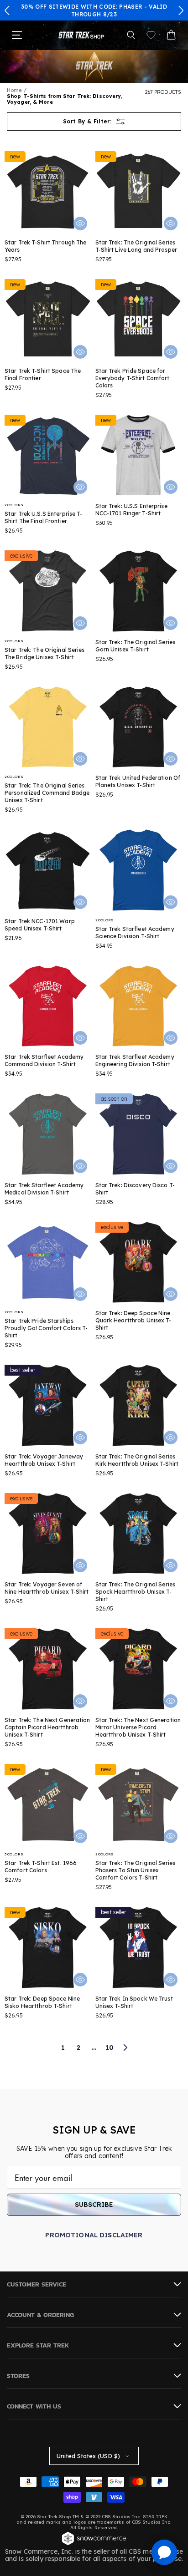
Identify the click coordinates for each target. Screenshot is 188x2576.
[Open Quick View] (80, 224)
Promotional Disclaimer (94, 2235)
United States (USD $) (88, 2456)
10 (110, 2048)
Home (14, 90)
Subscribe (94, 2205)
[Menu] (17, 35)
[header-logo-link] (81, 35)
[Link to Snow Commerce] (94, 2544)
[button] (7, 10)
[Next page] (125, 2048)
